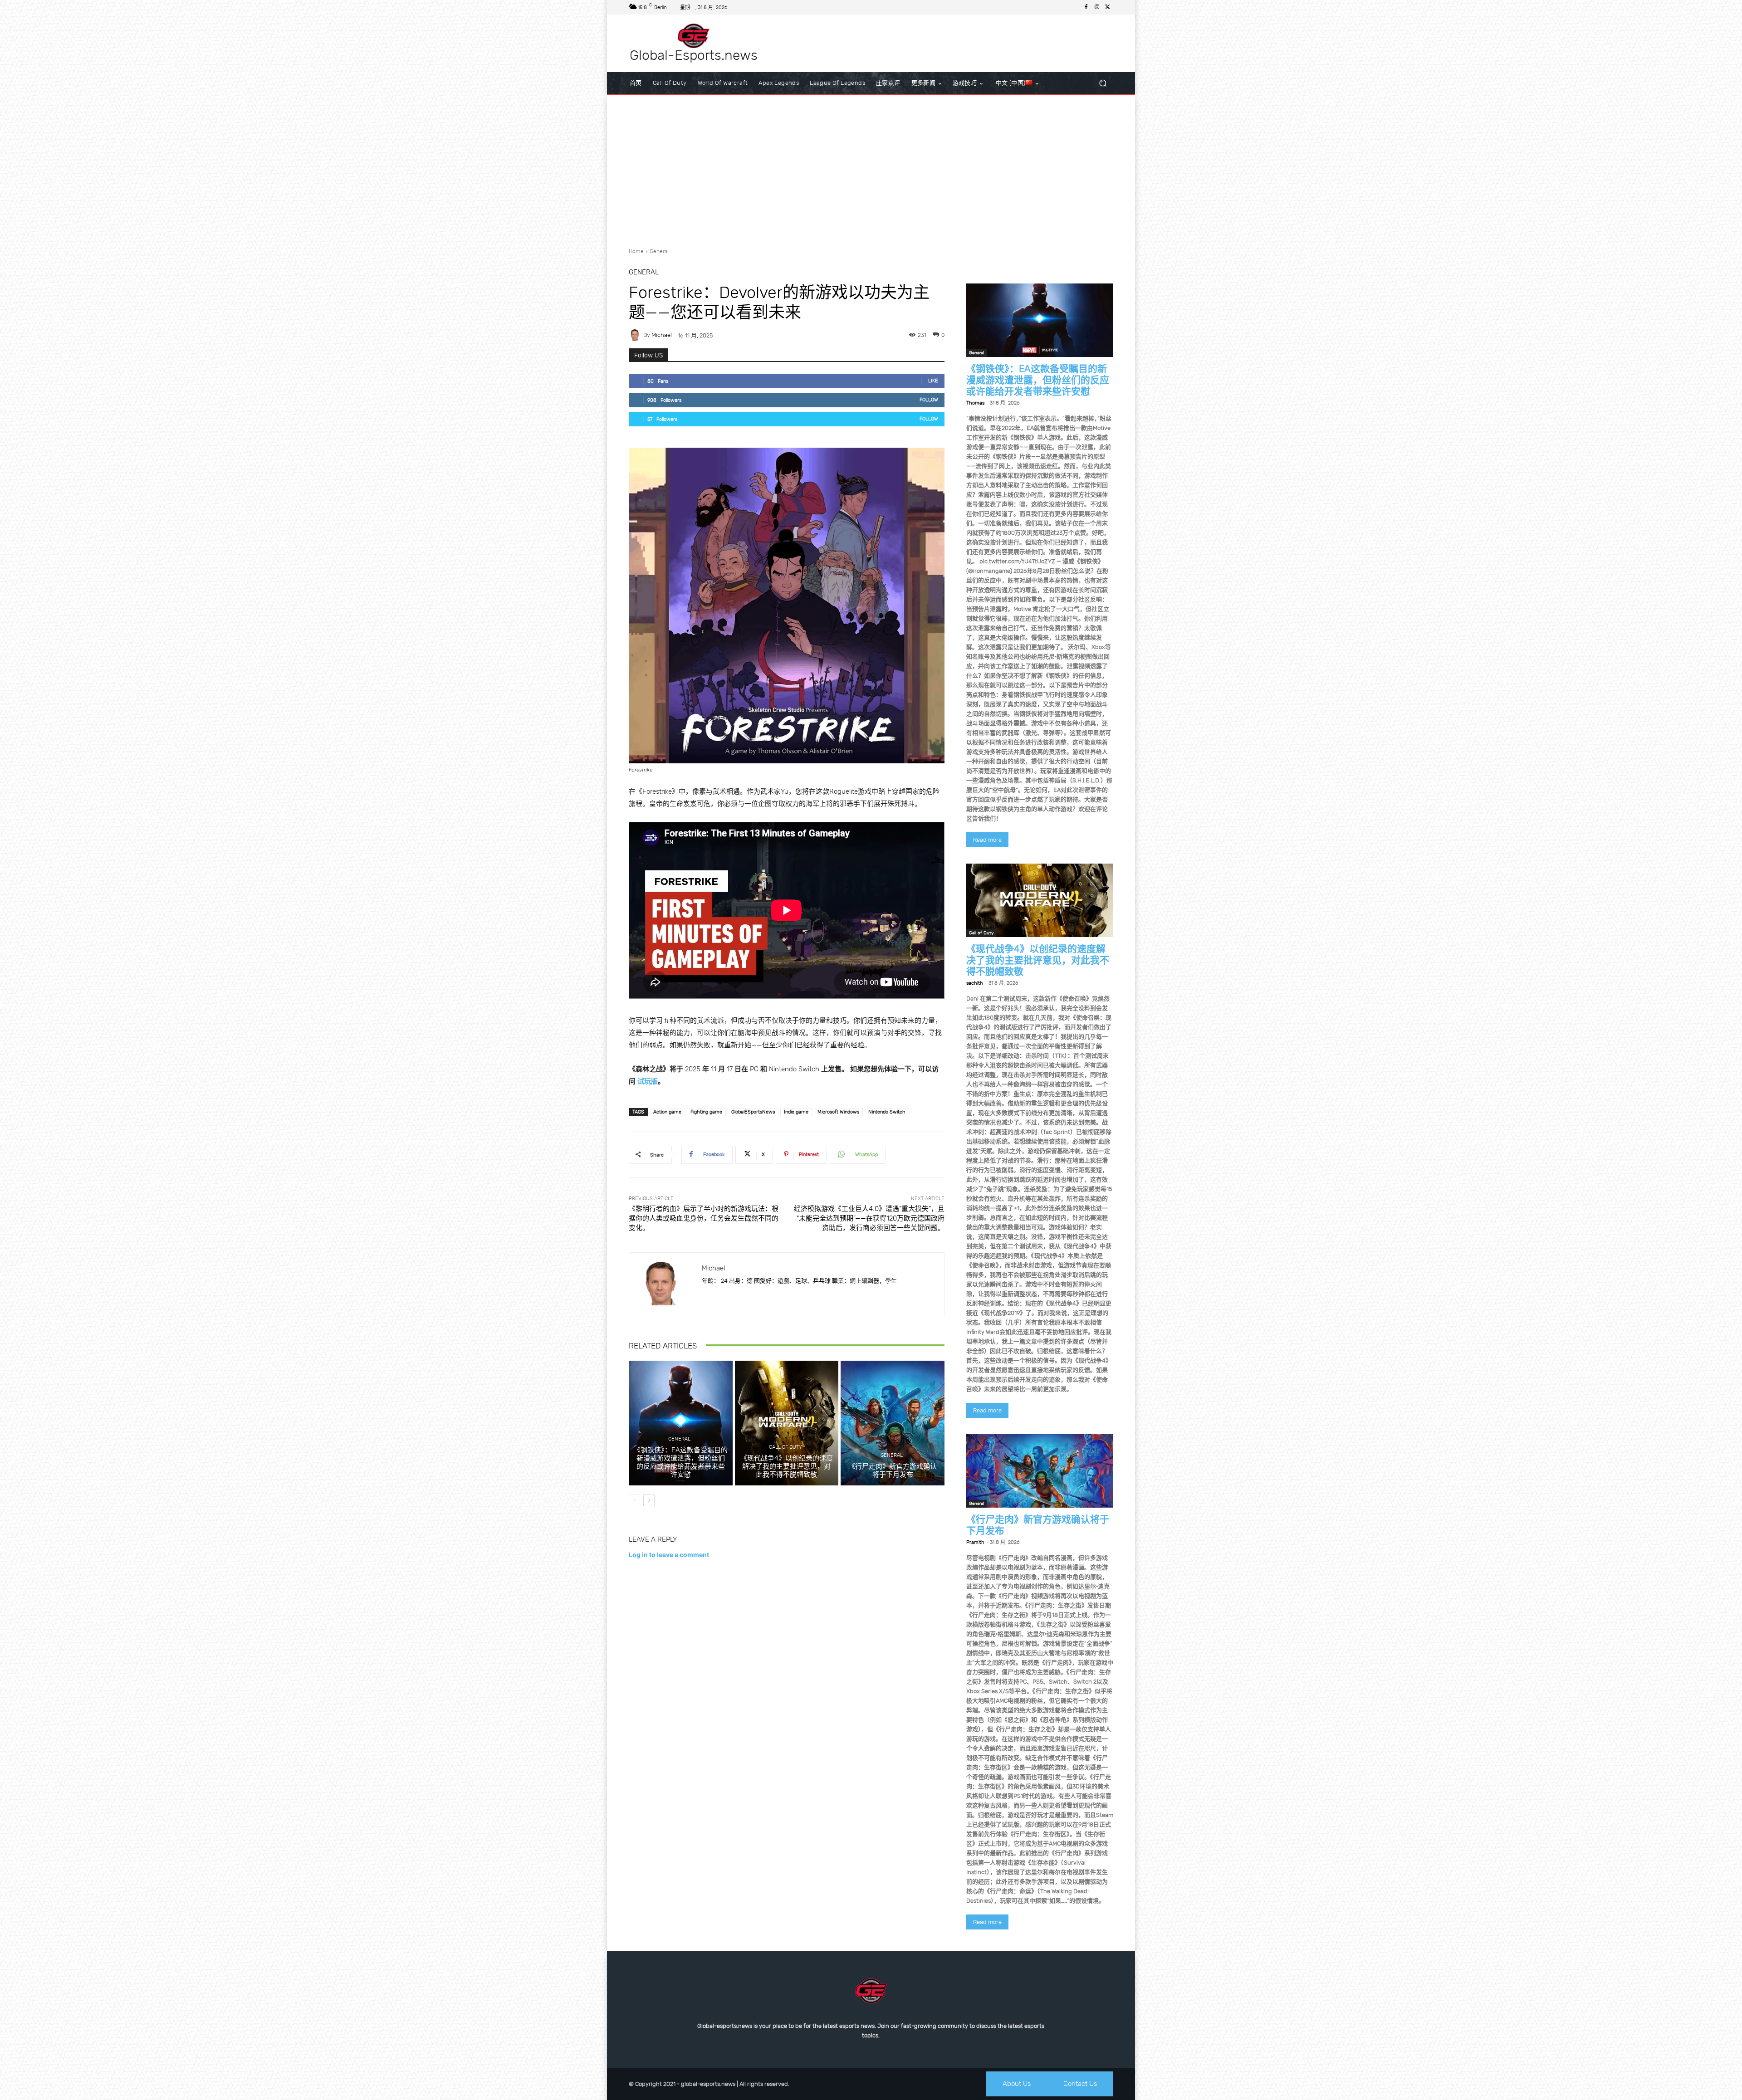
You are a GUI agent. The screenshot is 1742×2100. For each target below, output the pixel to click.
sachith (975, 983)
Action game (667, 1112)
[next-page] (649, 1500)
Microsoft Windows (838, 1112)
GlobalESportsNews (753, 1112)
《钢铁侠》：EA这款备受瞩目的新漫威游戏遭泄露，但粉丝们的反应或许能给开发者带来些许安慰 (681, 1462)
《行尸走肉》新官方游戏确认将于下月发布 (893, 1470)
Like (933, 381)
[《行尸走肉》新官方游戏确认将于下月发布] (893, 1423)
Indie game (796, 1112)
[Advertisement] (871, 168)
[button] (1103, 83)
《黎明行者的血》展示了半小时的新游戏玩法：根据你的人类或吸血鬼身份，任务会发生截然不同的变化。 (704, 1218)
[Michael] (636, 335)
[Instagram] (1097, 7)
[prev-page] (634, 1500)
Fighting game (706, 1112)
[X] (1108, 7)
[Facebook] (1086, 7)
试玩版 (648, 1081)
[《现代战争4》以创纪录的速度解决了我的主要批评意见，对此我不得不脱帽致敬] (787, 1423)
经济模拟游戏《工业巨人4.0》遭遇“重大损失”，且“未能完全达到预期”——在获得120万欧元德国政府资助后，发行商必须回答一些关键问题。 (869, 1218)
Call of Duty (785, 1447)
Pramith (975, 1542)
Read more (987, 840)
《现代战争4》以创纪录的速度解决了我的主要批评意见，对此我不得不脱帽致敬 (787, 1466)
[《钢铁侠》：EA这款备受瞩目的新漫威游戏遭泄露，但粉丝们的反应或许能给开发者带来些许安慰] (681, 1423)
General (659, 251)
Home (636, 251)
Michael (662, 335)
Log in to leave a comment (669, 1555)
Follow (929, 400)
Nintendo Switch (887, 1112)
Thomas (975, 403)
